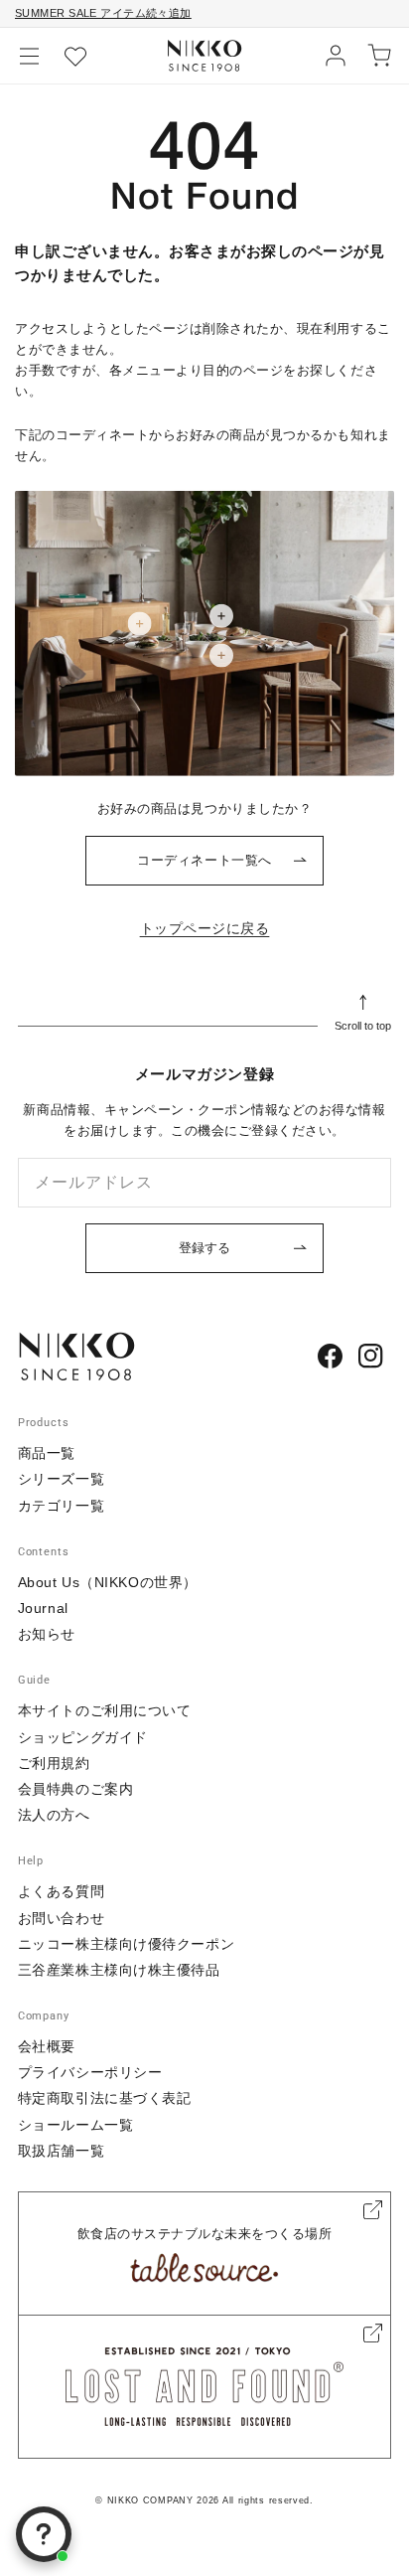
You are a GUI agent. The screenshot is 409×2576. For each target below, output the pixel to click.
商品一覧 (47, 1453)
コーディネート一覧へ (204, 860)
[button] (30, 56)
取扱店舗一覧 (61, 2151)
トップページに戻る (205, 928)
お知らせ (47, 1634)
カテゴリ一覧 (61, 1506)
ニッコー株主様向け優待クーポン (126, 1944)
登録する (204, 1248)
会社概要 (47, 2046)
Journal (43, 1608)
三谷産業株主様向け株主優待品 (119, 1970)
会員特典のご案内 (75, 1789)
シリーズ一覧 (61, 1479)
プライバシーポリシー (90, 2072)
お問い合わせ (61, 1918)
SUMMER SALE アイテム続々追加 (103, 13)
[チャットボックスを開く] (44, 2534)
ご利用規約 (54, 1763)
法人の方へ (54, 1815)
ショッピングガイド (83, 1737)
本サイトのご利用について (105, 1710)
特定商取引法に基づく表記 (105, 2098)
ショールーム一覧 (75, 2125)
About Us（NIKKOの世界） (108, 1582)
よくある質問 (61, 1891)
